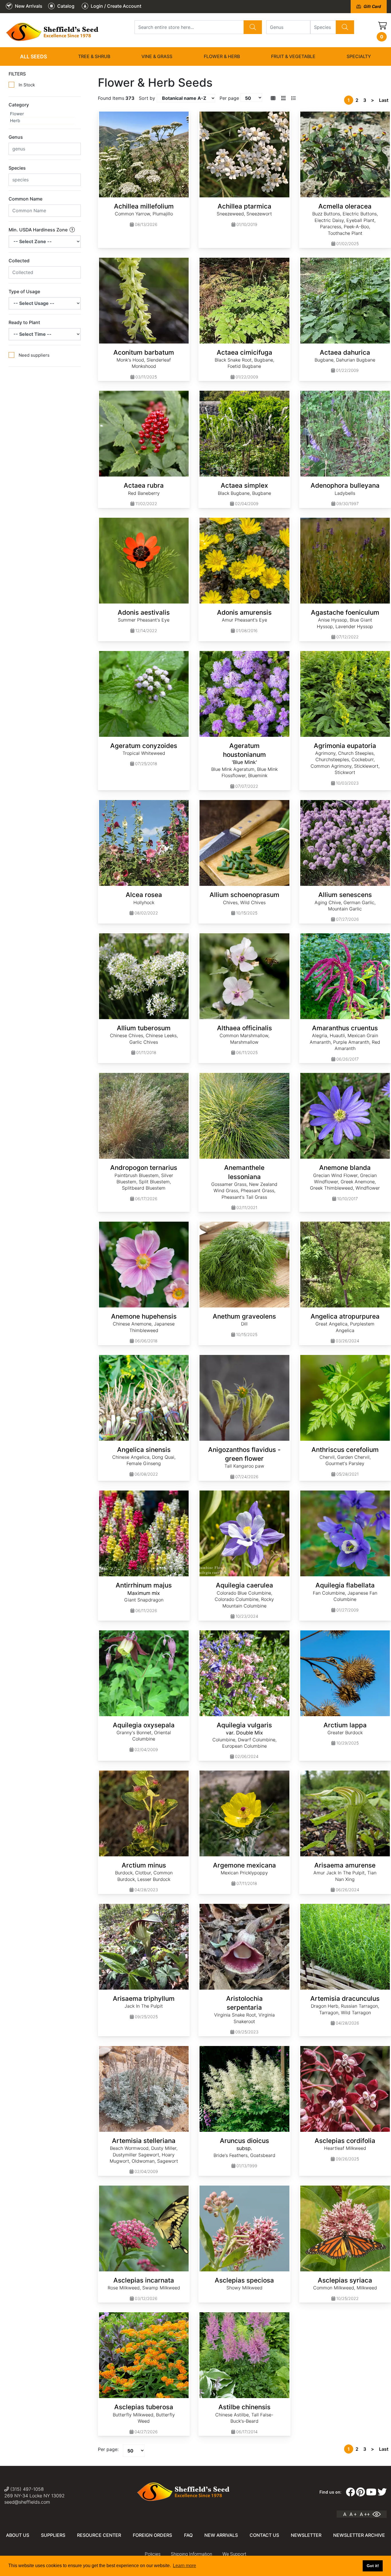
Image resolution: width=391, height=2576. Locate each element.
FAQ (188, 2535)
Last (384, 100)
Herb (15, 121)
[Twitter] (382, 2492)
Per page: (108, 2449)
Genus (16, 137)
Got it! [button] (373, 2566)
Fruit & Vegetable (293, 56)
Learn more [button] (184, 2566)
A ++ (365, 2514)
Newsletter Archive (359, 2535)
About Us (18, 2535)
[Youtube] (371, 2492)
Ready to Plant (24, 322)
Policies (153, 2554)
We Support (234, 2554)
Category (19, 105)
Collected (19, 261)
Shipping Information (191, 2554)
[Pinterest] (361, 2492)
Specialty (359, 56)
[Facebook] (350, 2492)
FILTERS (17, 74)
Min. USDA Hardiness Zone (39, 230)
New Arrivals (221, 2535)
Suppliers (53, 2535)
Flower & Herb (222, 56)
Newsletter (306, 2535)
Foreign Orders (152, 2535)
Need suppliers (34, 355)
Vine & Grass (157, 56)
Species (17, 168)
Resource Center (99, 2535)
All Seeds (33, 56)
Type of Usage (24, 291)
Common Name (25, 199)
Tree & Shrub (94, 56)
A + (353, 2514)
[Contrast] (379, 2514)
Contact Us (264, 2535)
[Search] (253, 27)
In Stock (27, 85)
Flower (17, 114)
